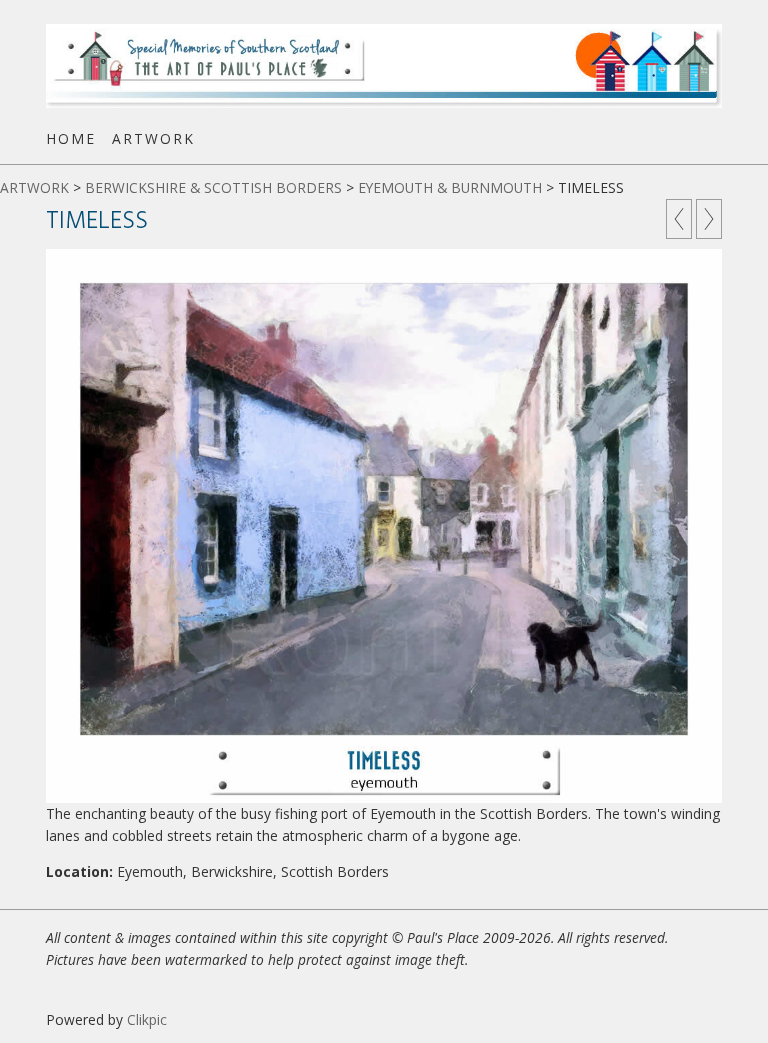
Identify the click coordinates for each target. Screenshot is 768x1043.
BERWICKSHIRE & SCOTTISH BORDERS (213, 187)
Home (71, 138)
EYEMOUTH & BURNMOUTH (450, 187)
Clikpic (147, 1019)
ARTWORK (153, 138)
